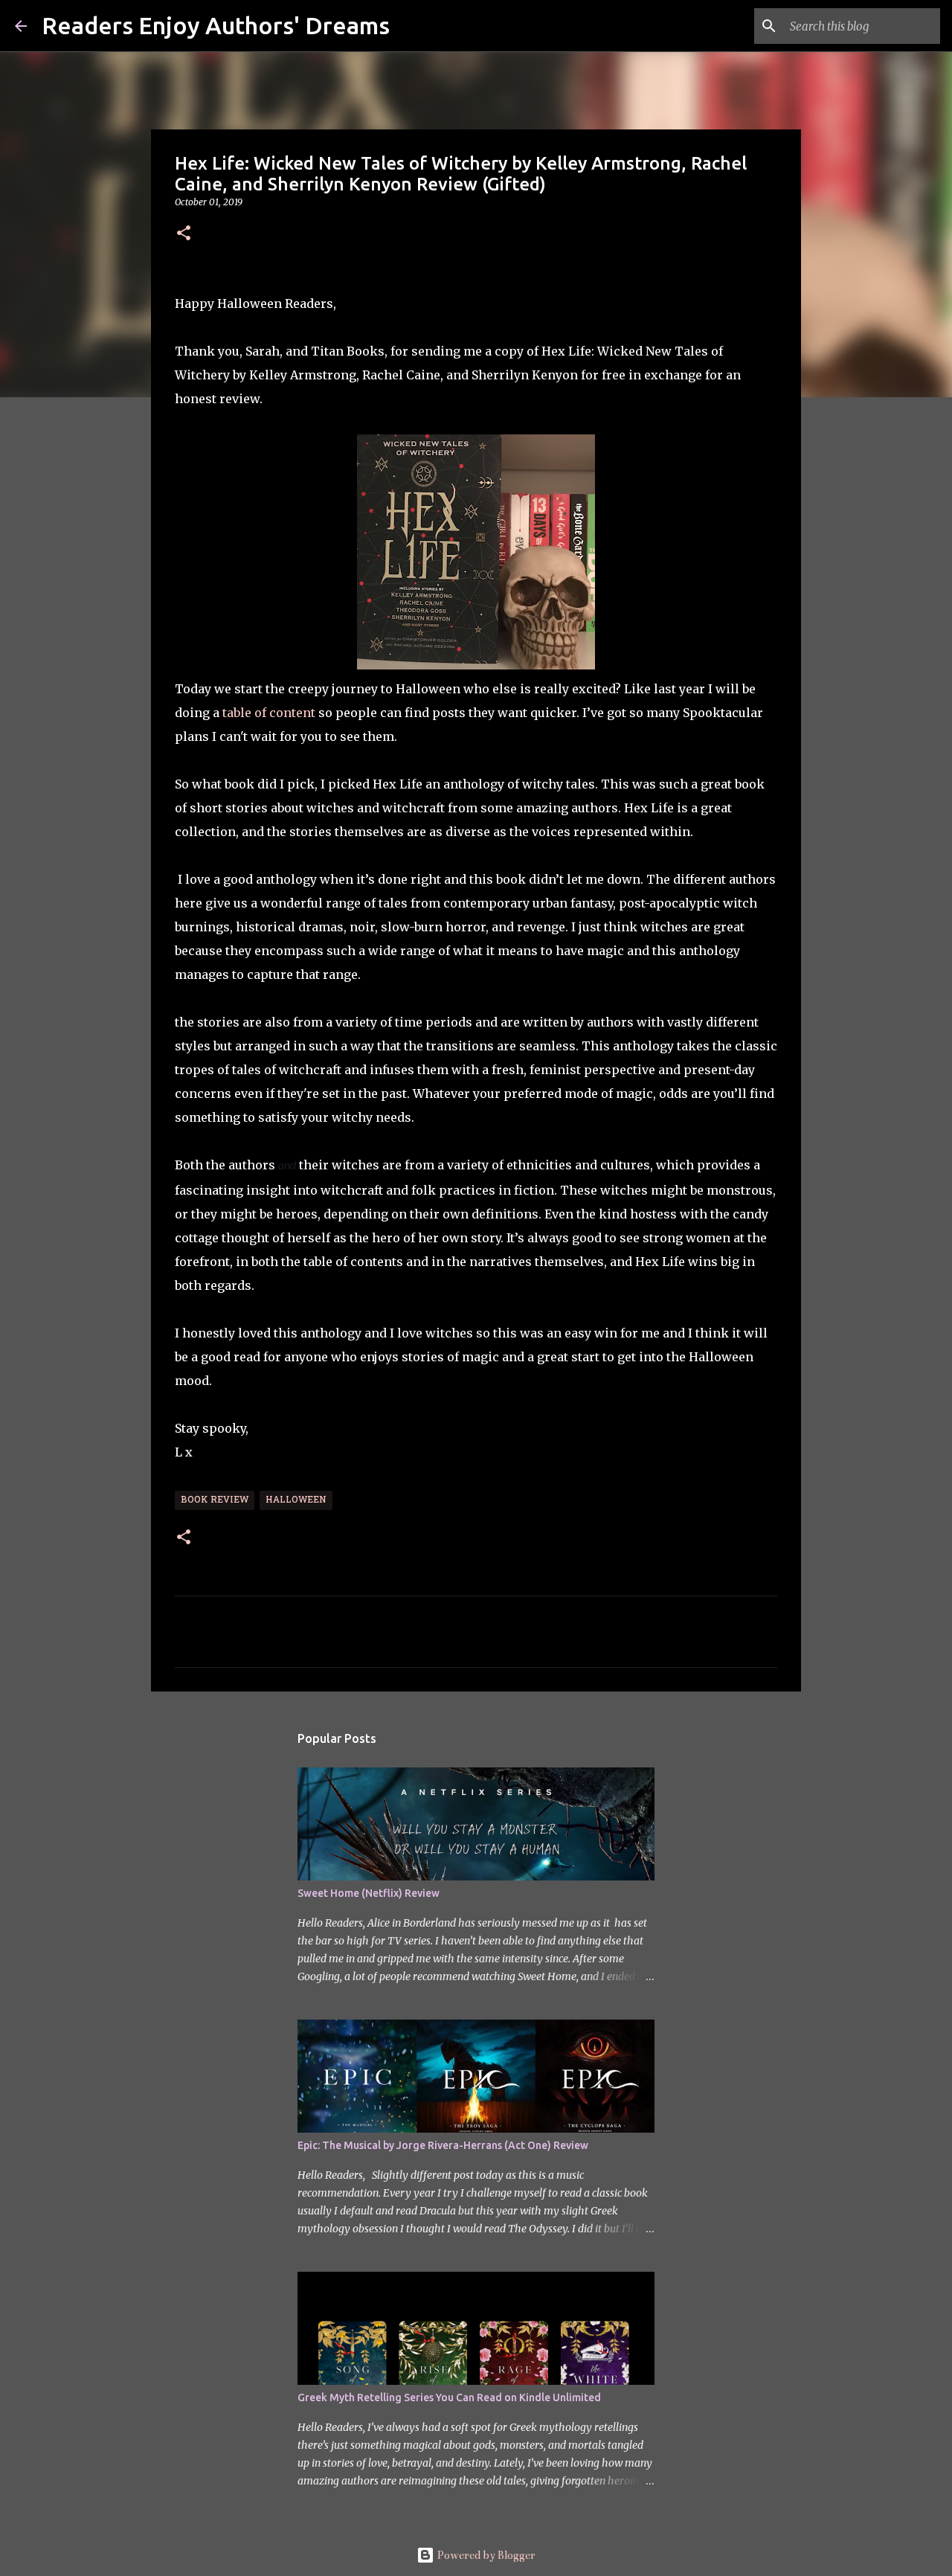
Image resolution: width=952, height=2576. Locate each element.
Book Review (215, 1500)
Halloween (296, 1500)
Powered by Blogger (485, 2555)
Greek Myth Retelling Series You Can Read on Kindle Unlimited (449, 2397)
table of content (269, 713)
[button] (184, 234)
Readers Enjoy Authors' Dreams (216, 25)
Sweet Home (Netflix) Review (369, 1893)
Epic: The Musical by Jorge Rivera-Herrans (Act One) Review (443, 2145)
